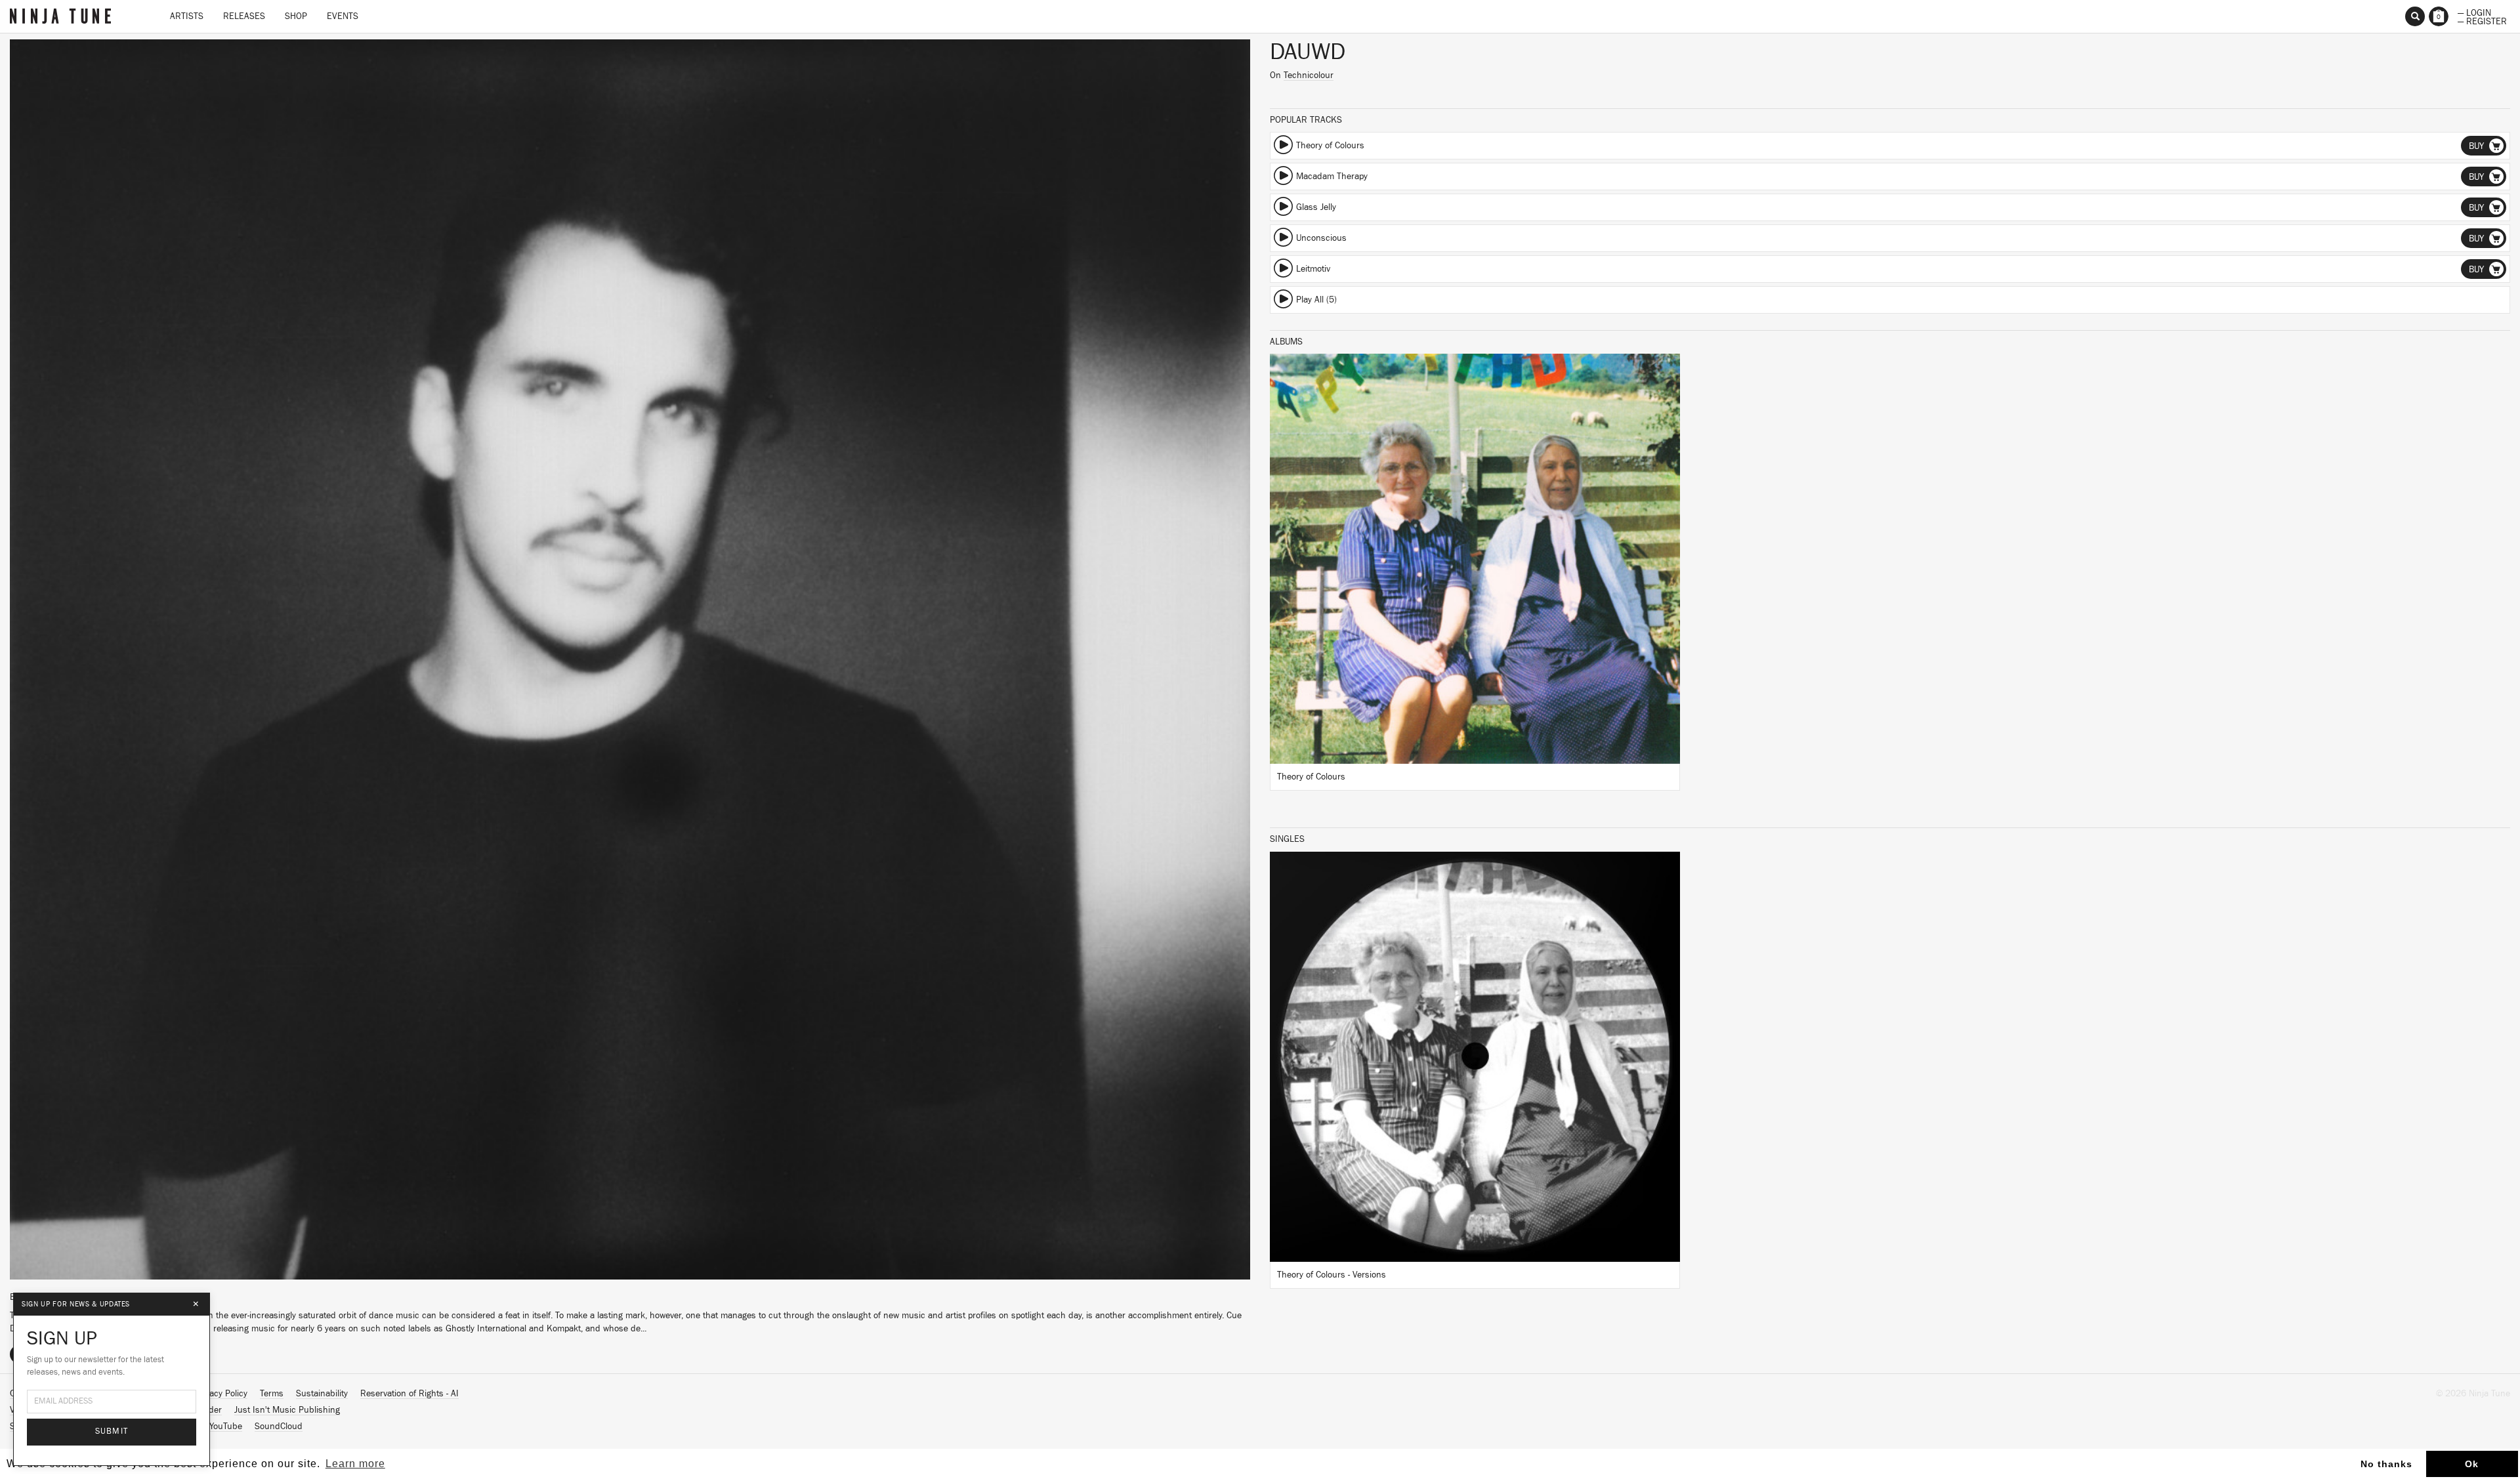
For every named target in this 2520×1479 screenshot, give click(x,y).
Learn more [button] (355, 1464)
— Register (2482, 20)
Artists (187, 16)
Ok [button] (2472, 1464)
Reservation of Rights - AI (409, 1394)
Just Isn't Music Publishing (287, 1410)
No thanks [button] (2386, 1464)
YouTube (226, 1427)
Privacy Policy (221, 1394)
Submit (112, 1431)
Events (343, 16)
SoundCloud (279, 1427)
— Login (2474, 12)
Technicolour (1309, 75)
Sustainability (322, 1394)
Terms (272, 1394)
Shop (296, 16)
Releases (244, 16)
